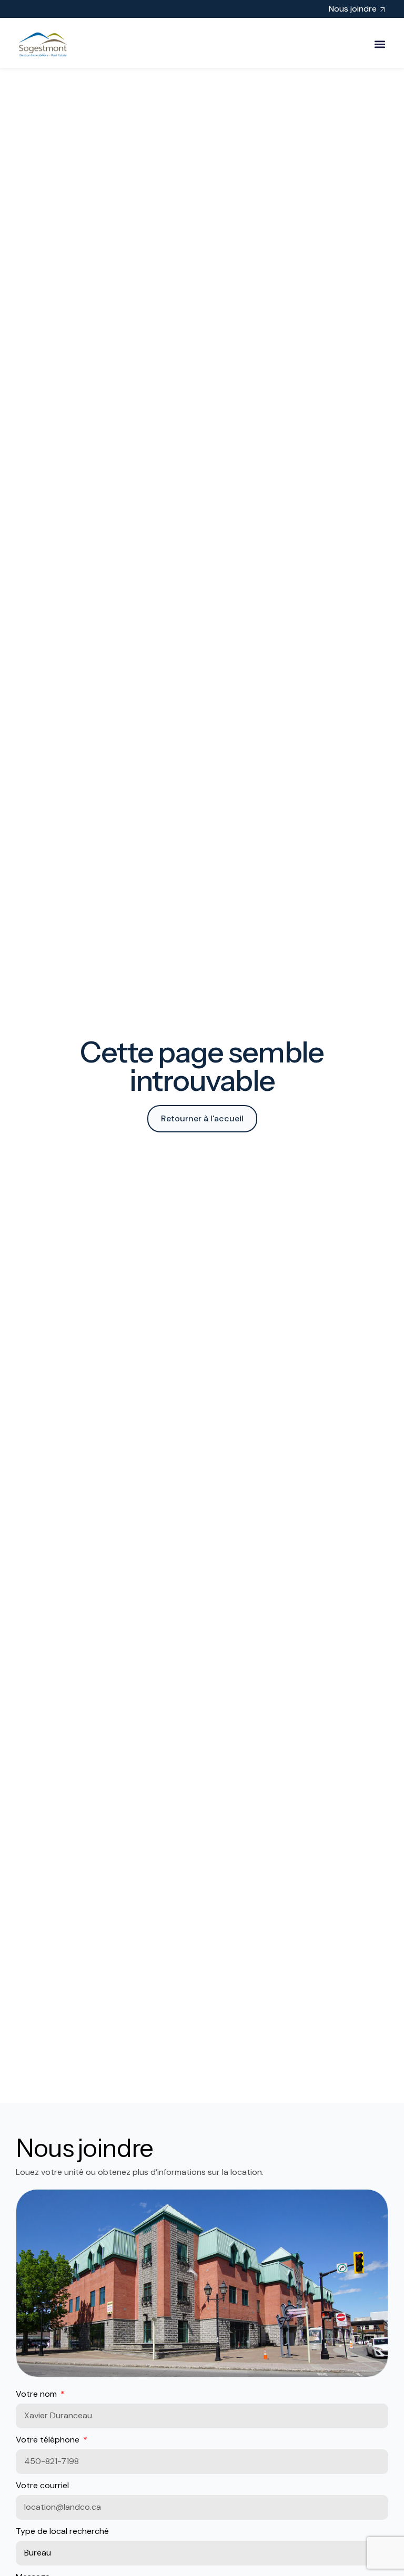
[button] (380, 44)
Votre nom (37, 2394)
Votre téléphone (49, 2440)
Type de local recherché (62, 2531)
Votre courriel (42, 2485)
